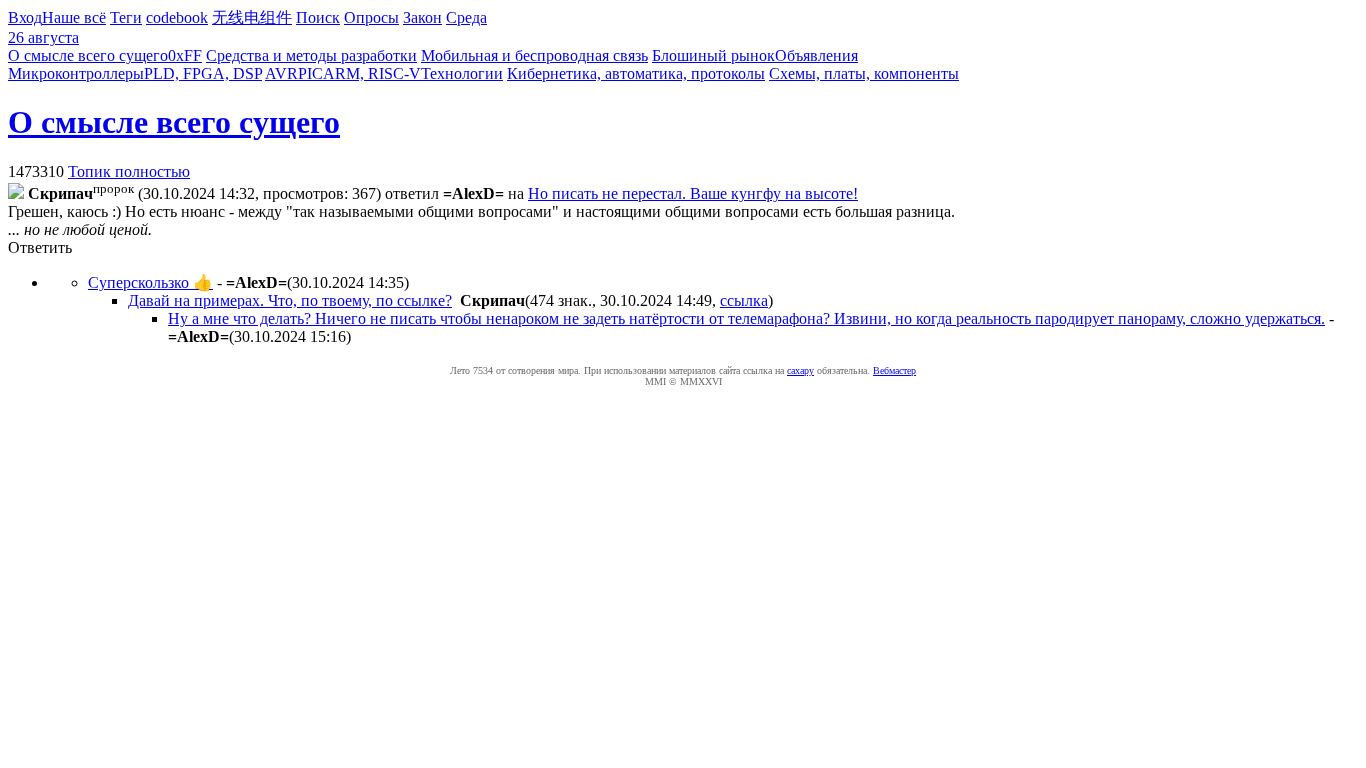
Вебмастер (894, 370)
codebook (177, 17)
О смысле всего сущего (88, 55)
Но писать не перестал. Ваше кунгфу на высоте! (693, 193)
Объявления (816, 55)
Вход (25, 17)
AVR (281, 73)
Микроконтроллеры (76, 73)
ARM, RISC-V (372, 73)
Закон (422, 17)
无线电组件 (252, 17)
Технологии (462, 73)
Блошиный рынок (713, 55)
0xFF (185, 55)
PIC (310, 73)
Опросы (371, 17)
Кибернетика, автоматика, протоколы (636, 73)
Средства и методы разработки (311, 55)
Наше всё (74, 17)
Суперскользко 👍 (150, 282)
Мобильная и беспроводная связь (534, 55)
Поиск (318, 17)
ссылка (744, 300)
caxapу (800, 370)
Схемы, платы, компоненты (864, 73)
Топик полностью (129, 171)
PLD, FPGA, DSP (203, 73)
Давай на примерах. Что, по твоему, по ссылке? (290, 300)
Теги (126, 17)
